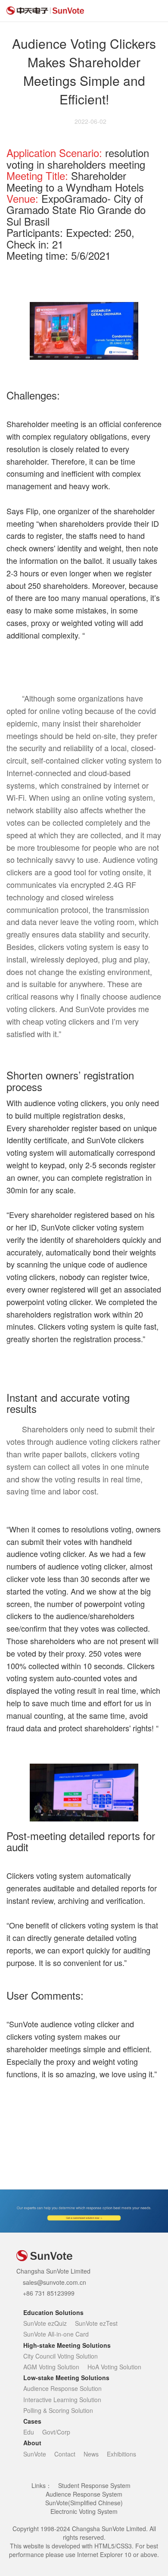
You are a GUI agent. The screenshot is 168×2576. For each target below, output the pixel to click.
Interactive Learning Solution (62, 2400)
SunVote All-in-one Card (56, 2334)
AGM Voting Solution (51, 2367)
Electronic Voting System (84, 2511)
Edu (29, 2432)
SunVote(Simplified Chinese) (84, 2503)
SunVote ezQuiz (45, 2323)
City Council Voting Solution (61, 2356)
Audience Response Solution (62, 2388)
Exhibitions (121, 2454)
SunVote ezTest (96, 2323)
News (91, 2454)
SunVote (35, 2454)
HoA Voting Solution (114, 2367)
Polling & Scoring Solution (58, 2410)
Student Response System (94, 2485)
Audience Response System (84, 2494)
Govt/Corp (56, 2432)
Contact (65, 2454)
